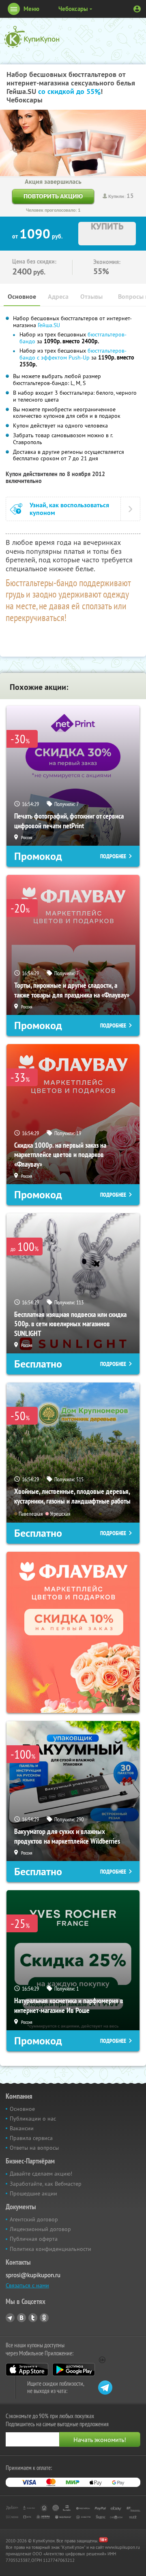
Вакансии (22, 2128)
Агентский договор (34, 2219)
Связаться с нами (27, 2285)
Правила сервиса (31, 2138)
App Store (27, 2370)
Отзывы (91, 297)
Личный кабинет (137, 9)
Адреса (58, 297)
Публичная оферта (34, 2239)
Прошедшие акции (33, 2193)
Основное (22, 297)
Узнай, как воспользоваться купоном (69, 509)
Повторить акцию (53, 196)
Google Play (74, 2370)
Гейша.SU (49, 325)
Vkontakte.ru (21, 2318)
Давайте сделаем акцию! (41, 2174)
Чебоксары (73, 9)
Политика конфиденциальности (50, 2249)
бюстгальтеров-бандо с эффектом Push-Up (73, 354)
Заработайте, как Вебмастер (46, 2184)
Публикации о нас (33, 2119)
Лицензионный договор (40, 2229)
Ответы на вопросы (34, 2148)
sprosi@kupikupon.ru (33, 2275)
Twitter (33, 2318)
